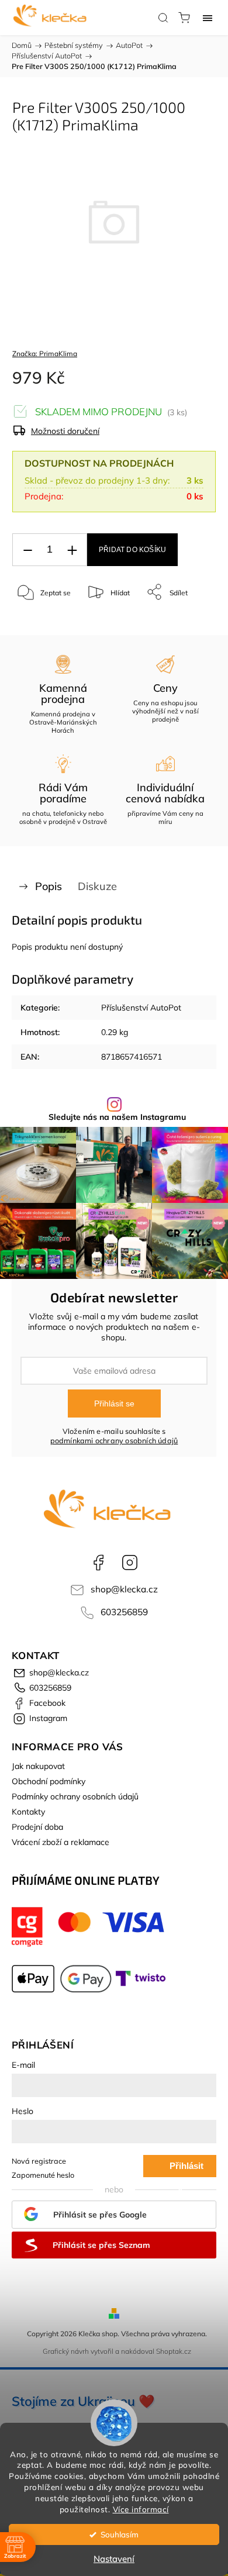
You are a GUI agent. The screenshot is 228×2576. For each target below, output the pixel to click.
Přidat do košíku (132, 550)
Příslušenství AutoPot (141, 1008)
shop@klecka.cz (124, 1589)
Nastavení (114, 2559)
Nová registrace (39, 2161)
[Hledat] (163, 18)
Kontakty (28, 1812)
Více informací (141, 2509)
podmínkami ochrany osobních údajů (114, 1440)
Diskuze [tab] (97, 886)
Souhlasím (120, 2534)
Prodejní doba (37, 1827)
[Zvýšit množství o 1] (72, 550)
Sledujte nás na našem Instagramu (117, 1117)
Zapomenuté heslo (43, 2175)
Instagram (130, 1563)
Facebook (98, 1563)
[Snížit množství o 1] (27, 550)
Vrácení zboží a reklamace (61, 1842)
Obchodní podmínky (49, 1781)
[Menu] (208, 18)
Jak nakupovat (38, 1766)
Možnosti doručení (65, 431)
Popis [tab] (49, 886)
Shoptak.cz (174, 2351)
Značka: (45, 354)
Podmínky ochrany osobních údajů (75, 1796)
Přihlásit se (114, 1403)
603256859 (124, 1612)
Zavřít (191, 622)
